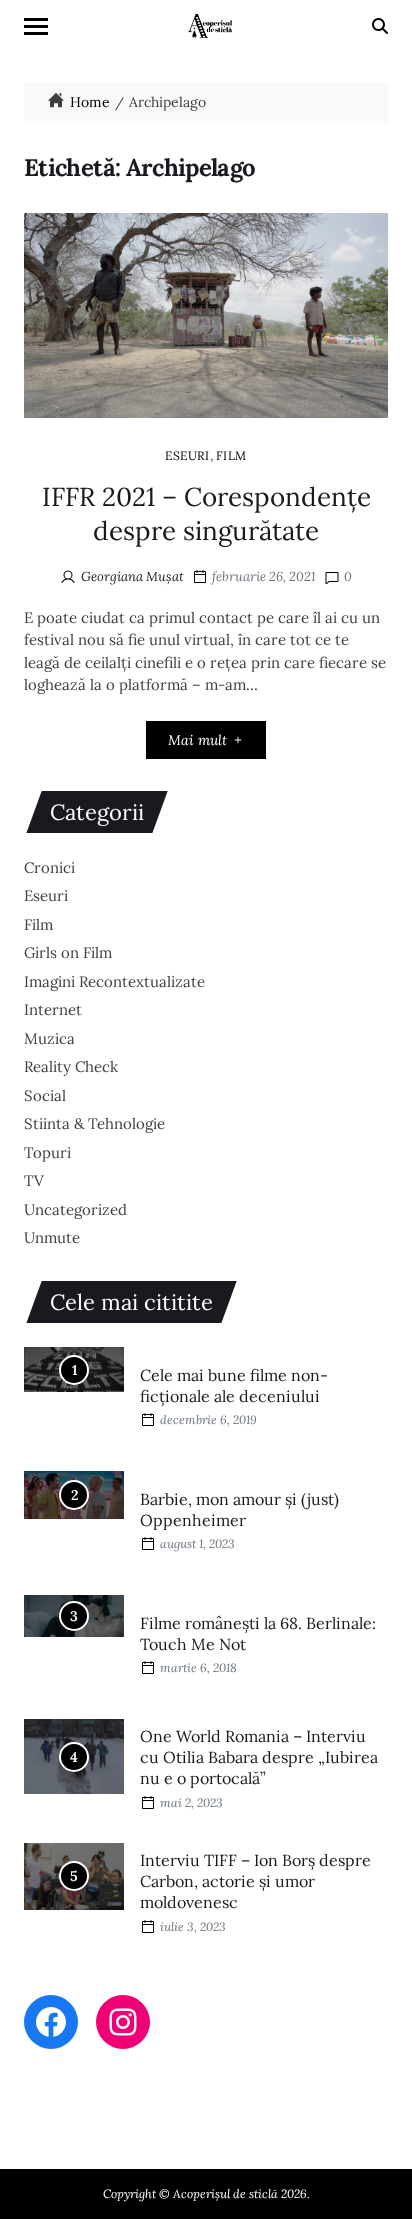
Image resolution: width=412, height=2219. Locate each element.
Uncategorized (75, 1209)
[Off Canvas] (36, 26)
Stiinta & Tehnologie (94, 1123)
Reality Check (71, 1066)
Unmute (52, 1237)
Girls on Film (68, 952)
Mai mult (197, 740)
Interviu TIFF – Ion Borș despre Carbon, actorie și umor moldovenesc (255, 1881)
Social (45, 1095)
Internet (53, 1009)
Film (231, 455)
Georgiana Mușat (132, 576)
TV (34, 1180)
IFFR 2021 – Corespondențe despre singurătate (206, 513)
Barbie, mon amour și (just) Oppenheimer (239, 1509)
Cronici (49, 867)
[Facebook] (51, 2022)
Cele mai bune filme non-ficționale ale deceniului (234, 1385)
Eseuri (187, 455)
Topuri (47, 1152)
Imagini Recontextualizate (114, 981)
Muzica (49, 1038)
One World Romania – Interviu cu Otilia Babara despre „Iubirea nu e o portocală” (259, 1757)
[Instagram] (123, 2022)
